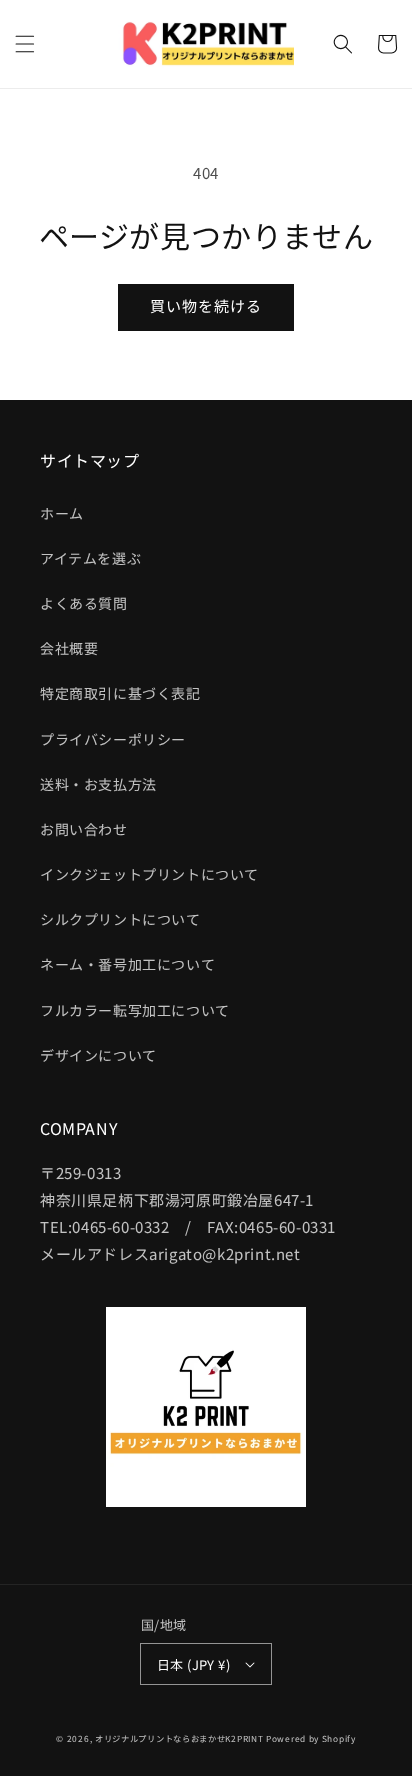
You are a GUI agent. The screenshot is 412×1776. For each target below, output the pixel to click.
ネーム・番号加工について (127, 964)
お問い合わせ (84, 829)
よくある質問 (84, 603)
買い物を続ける (206, 305)
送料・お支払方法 (98, 784)
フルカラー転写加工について (135, 1010)
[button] (25, 44)
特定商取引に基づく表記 (120, 693)
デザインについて (98, 1055)
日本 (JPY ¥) (193, 1664)
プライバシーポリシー (113, 739)
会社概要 (69, 648)
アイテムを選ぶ (90, 558)
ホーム (62, 513)
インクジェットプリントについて (149, 874)
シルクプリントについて (120, 919)
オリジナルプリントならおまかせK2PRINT (179, 1738)
